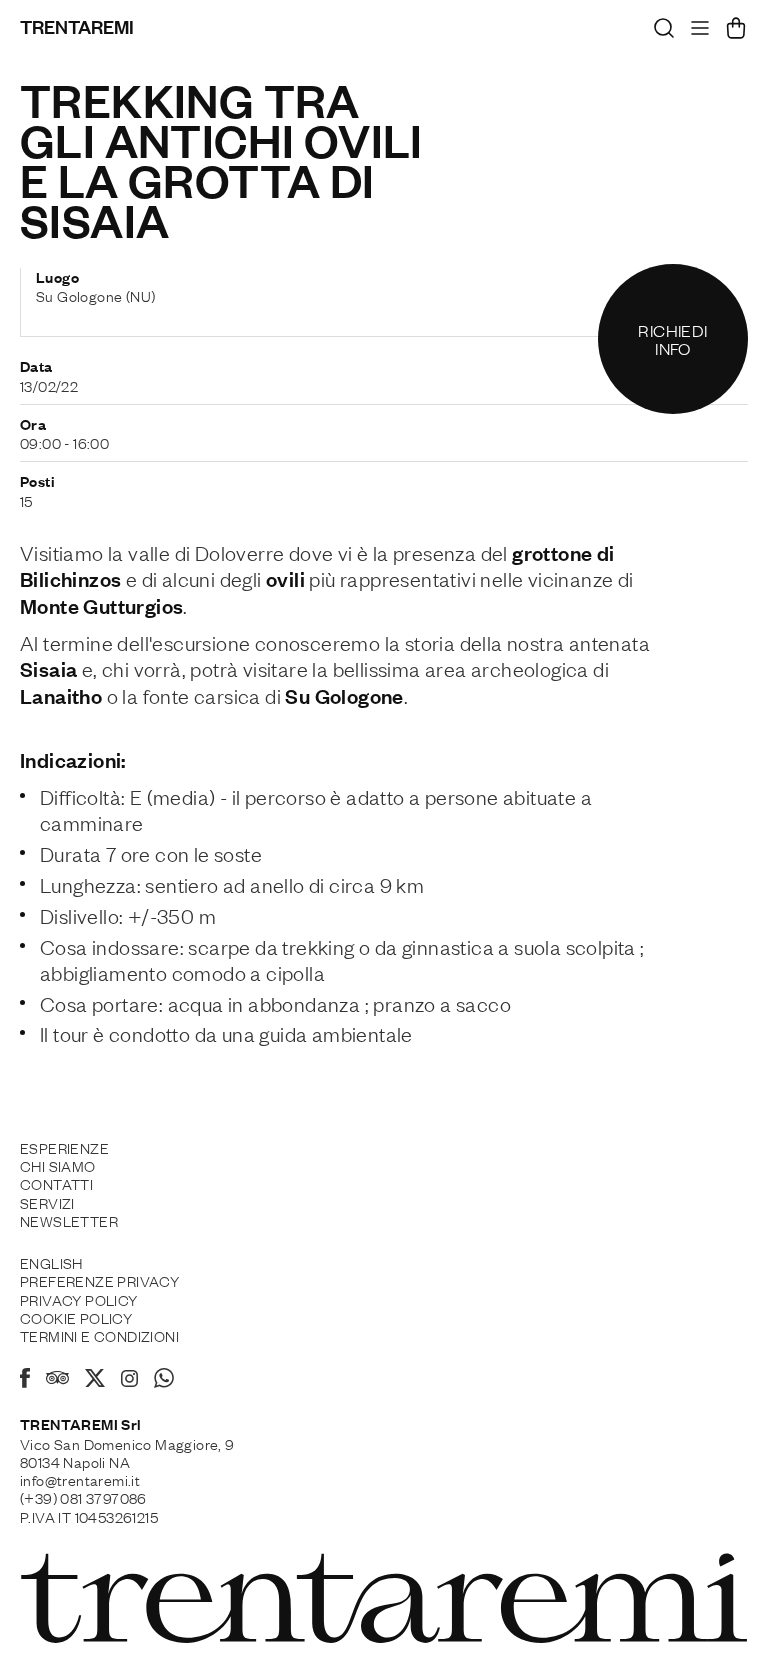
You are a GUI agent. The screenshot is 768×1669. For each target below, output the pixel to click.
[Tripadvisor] (57, 1380)
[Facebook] (25, 1381)
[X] (95, 1381)
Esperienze (64, 1147)
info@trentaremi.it (80, 1479)
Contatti (56, 1183)
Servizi (47, 1202)
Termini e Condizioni (99, 1335)
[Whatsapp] (164, 1381)
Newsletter (69, 1220)
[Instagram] (129, 1380)
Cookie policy (76, 1317)
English (51, 1262)
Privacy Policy (79, 1299)
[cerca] (664, 33)
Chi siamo (58, 1165)
